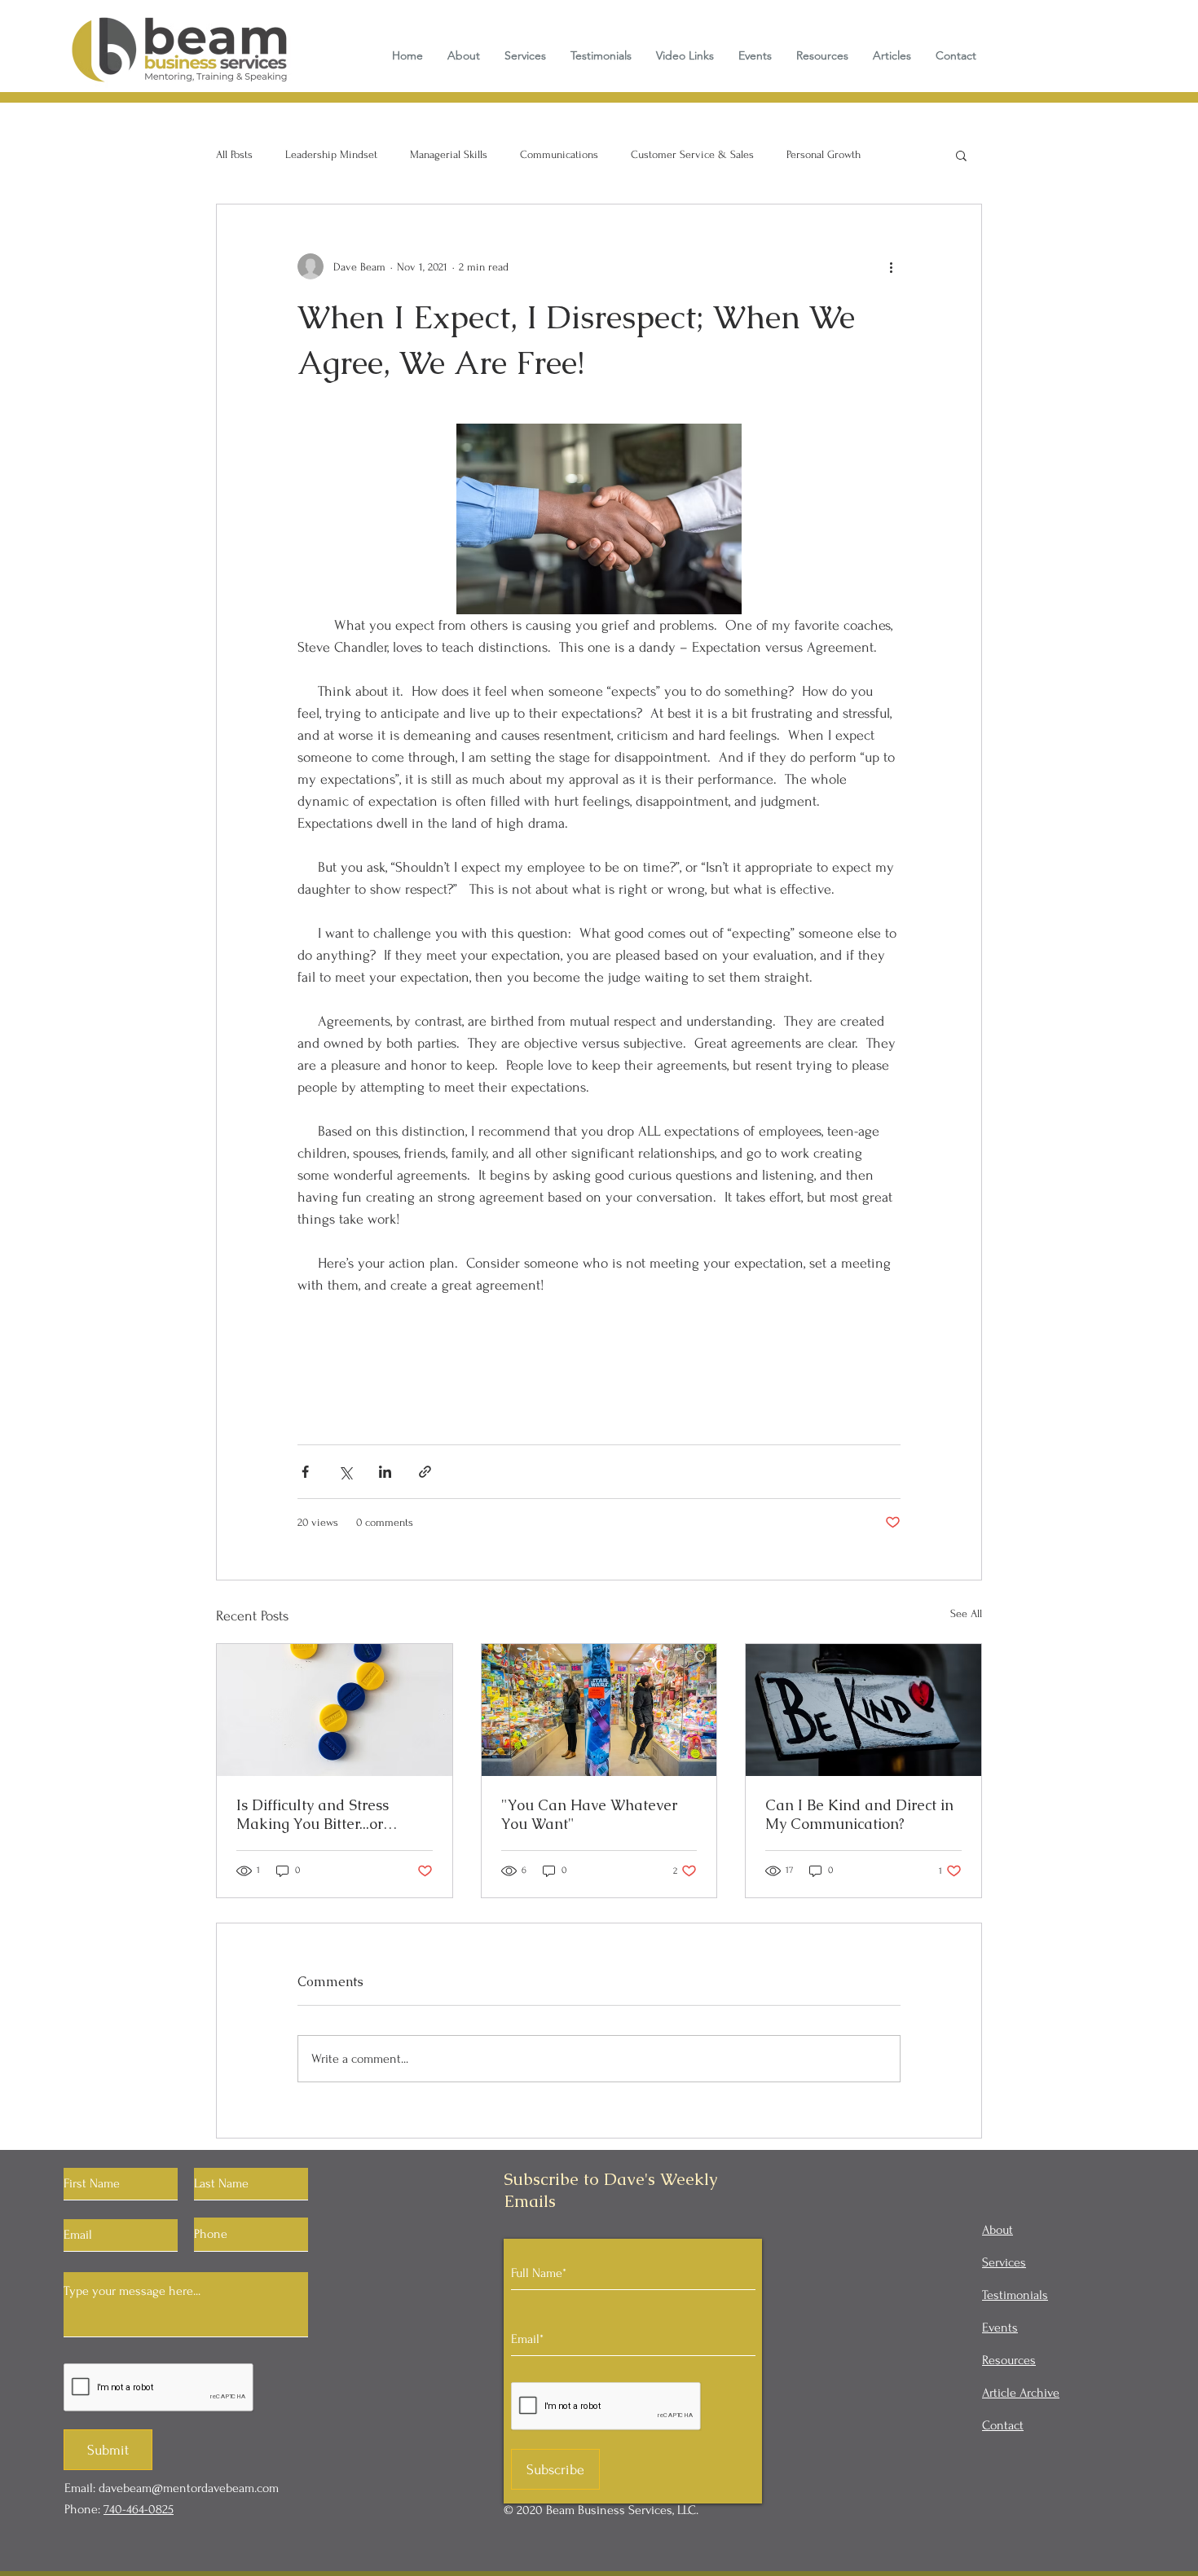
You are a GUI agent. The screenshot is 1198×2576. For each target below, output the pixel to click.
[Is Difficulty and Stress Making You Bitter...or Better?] (335, 1710)
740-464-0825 (139, 2509)
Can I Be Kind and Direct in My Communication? (859, 1814)
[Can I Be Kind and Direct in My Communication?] (863, 1710)
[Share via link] (425, 1472)
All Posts (234, 154)
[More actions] (891, 266)
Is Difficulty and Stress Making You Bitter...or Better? (313, 1814)
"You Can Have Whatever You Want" (589, 1814)
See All (966, 1613)
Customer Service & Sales (692, 154)
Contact (1003, 2425)
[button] (961, 155)
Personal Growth (824, 154)
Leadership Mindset (331, 154)
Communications (559, 154)
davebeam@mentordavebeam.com (189, 2488)
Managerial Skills (449, 154)
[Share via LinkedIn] (385, 1472)
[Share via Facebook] (305, 1472)
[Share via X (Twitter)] (345, 1472)
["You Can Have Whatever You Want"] (599, 1710)
